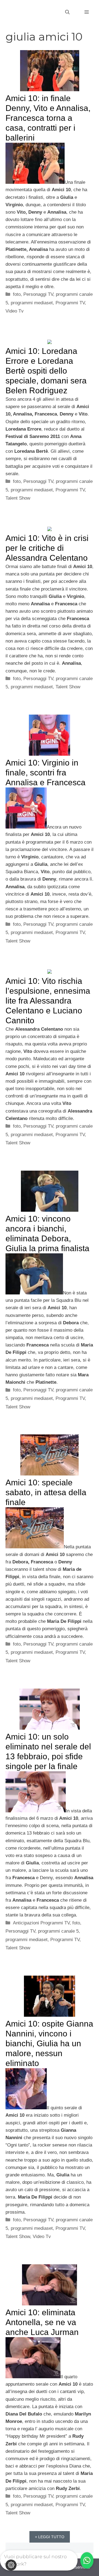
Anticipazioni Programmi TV (41, 1923)
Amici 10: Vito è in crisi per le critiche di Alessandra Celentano (47, 548)
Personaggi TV (38, 294)
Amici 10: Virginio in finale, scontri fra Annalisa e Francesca (46, 773)
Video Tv (15, 311)
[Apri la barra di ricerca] (67, 12)
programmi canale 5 (58, 1931)
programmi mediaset (32, 303)
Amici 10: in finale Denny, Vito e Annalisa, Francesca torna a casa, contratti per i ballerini (48, 118)
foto (17, 294)
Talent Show (18, 498)
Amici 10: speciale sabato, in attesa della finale (46, 1492)
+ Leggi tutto (50, 2537)
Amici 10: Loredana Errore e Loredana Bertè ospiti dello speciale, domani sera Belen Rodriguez (46, 371)
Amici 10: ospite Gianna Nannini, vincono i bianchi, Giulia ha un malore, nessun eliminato (49, 2043)
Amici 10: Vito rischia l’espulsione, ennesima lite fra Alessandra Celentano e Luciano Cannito (48, 1001)
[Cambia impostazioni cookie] (11, 2565)
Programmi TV (70, 303)
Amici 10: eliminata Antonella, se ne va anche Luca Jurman (42, 2322)
